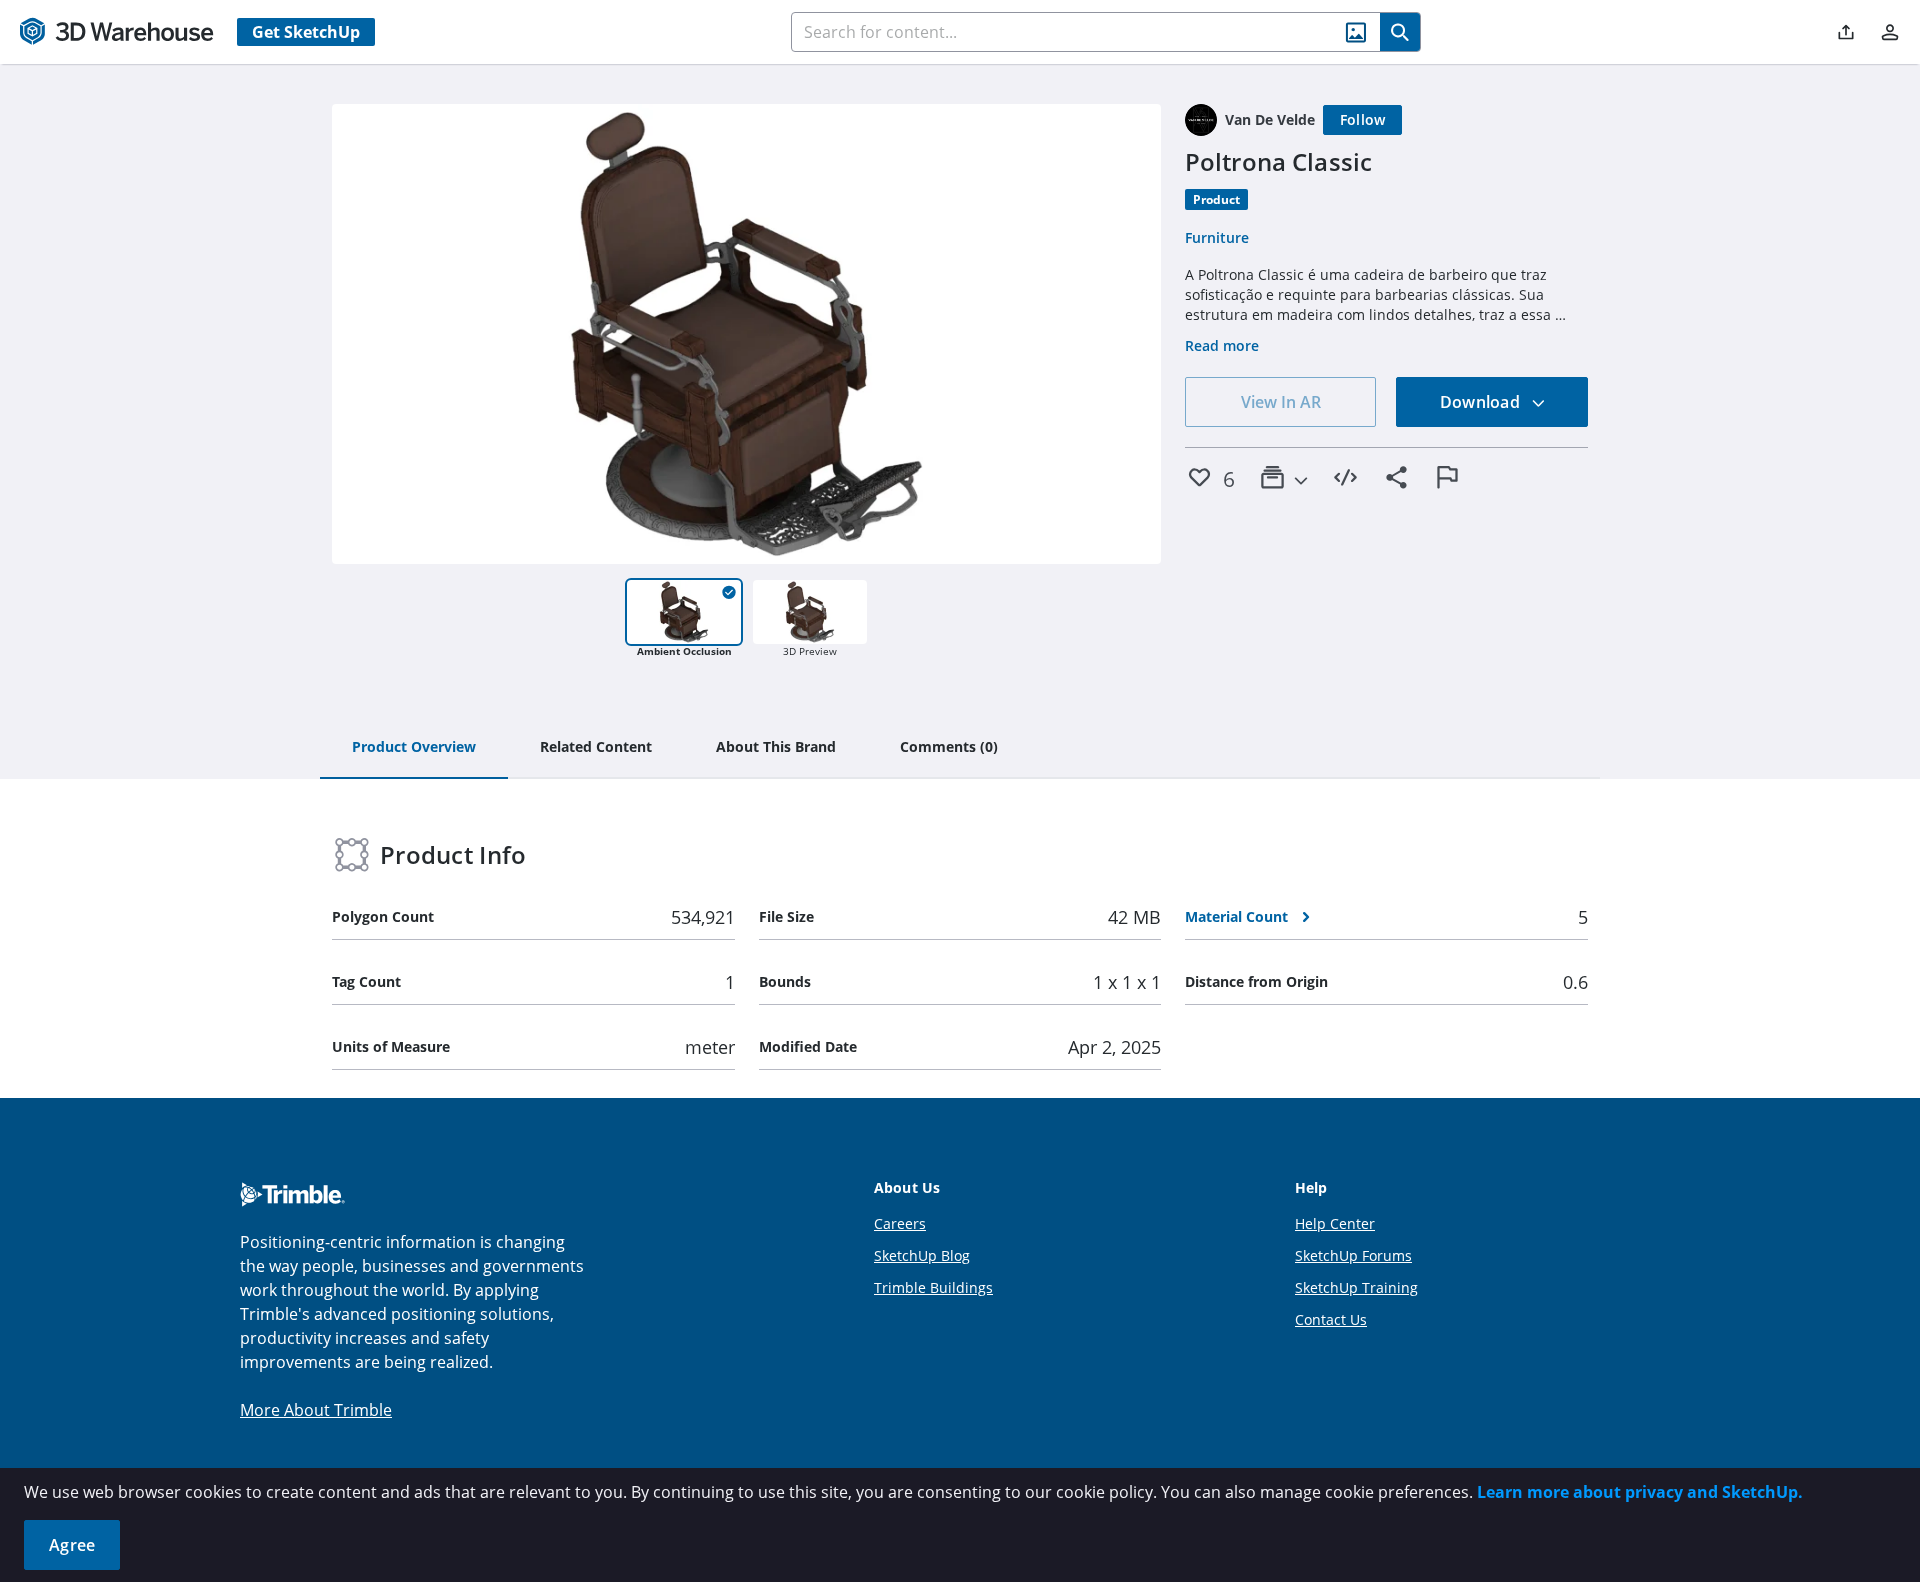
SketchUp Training (1356, 1287)
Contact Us (1331, 1319)
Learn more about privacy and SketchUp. (1640, 1492)
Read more (1222, 345)
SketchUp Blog (922, 1255)
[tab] (414, 748)
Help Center (1335, 1223)
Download (1482, 402)
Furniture (1217, 237)
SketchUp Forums (1353, 1255)
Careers (900, 1223)
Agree (72, 1545)
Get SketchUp (306, 32)
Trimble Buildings (933, 1287)
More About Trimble (316, 1410)
